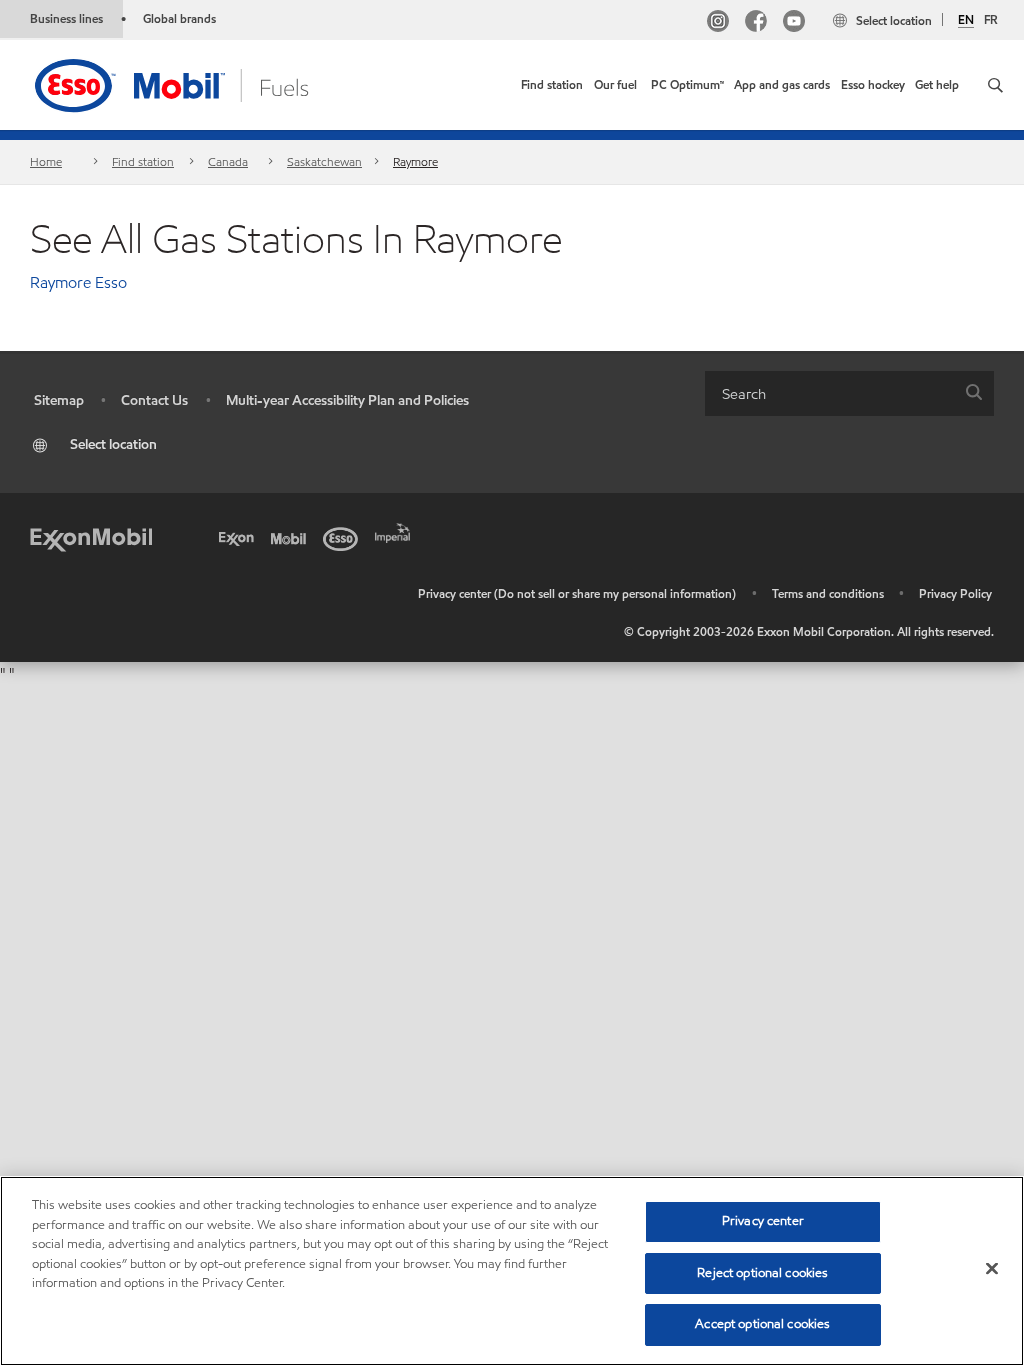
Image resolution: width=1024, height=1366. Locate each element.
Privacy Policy (955, 593)
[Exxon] (240, 537)
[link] (552, 85)
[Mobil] (292, 537)
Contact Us (154, 400)
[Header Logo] (203, 83)
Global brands (179, 18)
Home (46, 161)
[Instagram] (718, 23)
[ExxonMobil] (91, 537)
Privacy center (763, 1221)
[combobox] (849, 393)
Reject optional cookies (762, 1273)
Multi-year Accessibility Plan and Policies (347, 400)
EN (966, 20)
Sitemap (59, 400)
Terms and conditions (828, 593)
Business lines (66, 18)
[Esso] (344, 537)
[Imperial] (396, 531)
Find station (143, 161)
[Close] (992, 1269)
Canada (228, 161)
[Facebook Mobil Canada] (756, 23)
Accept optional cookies (762, 1324)
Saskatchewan (324, 161)
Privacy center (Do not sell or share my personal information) (577, 593)
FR (991, 19)
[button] (995, 85)
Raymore (415, 161)
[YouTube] (794, 23)
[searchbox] (829, 393)
